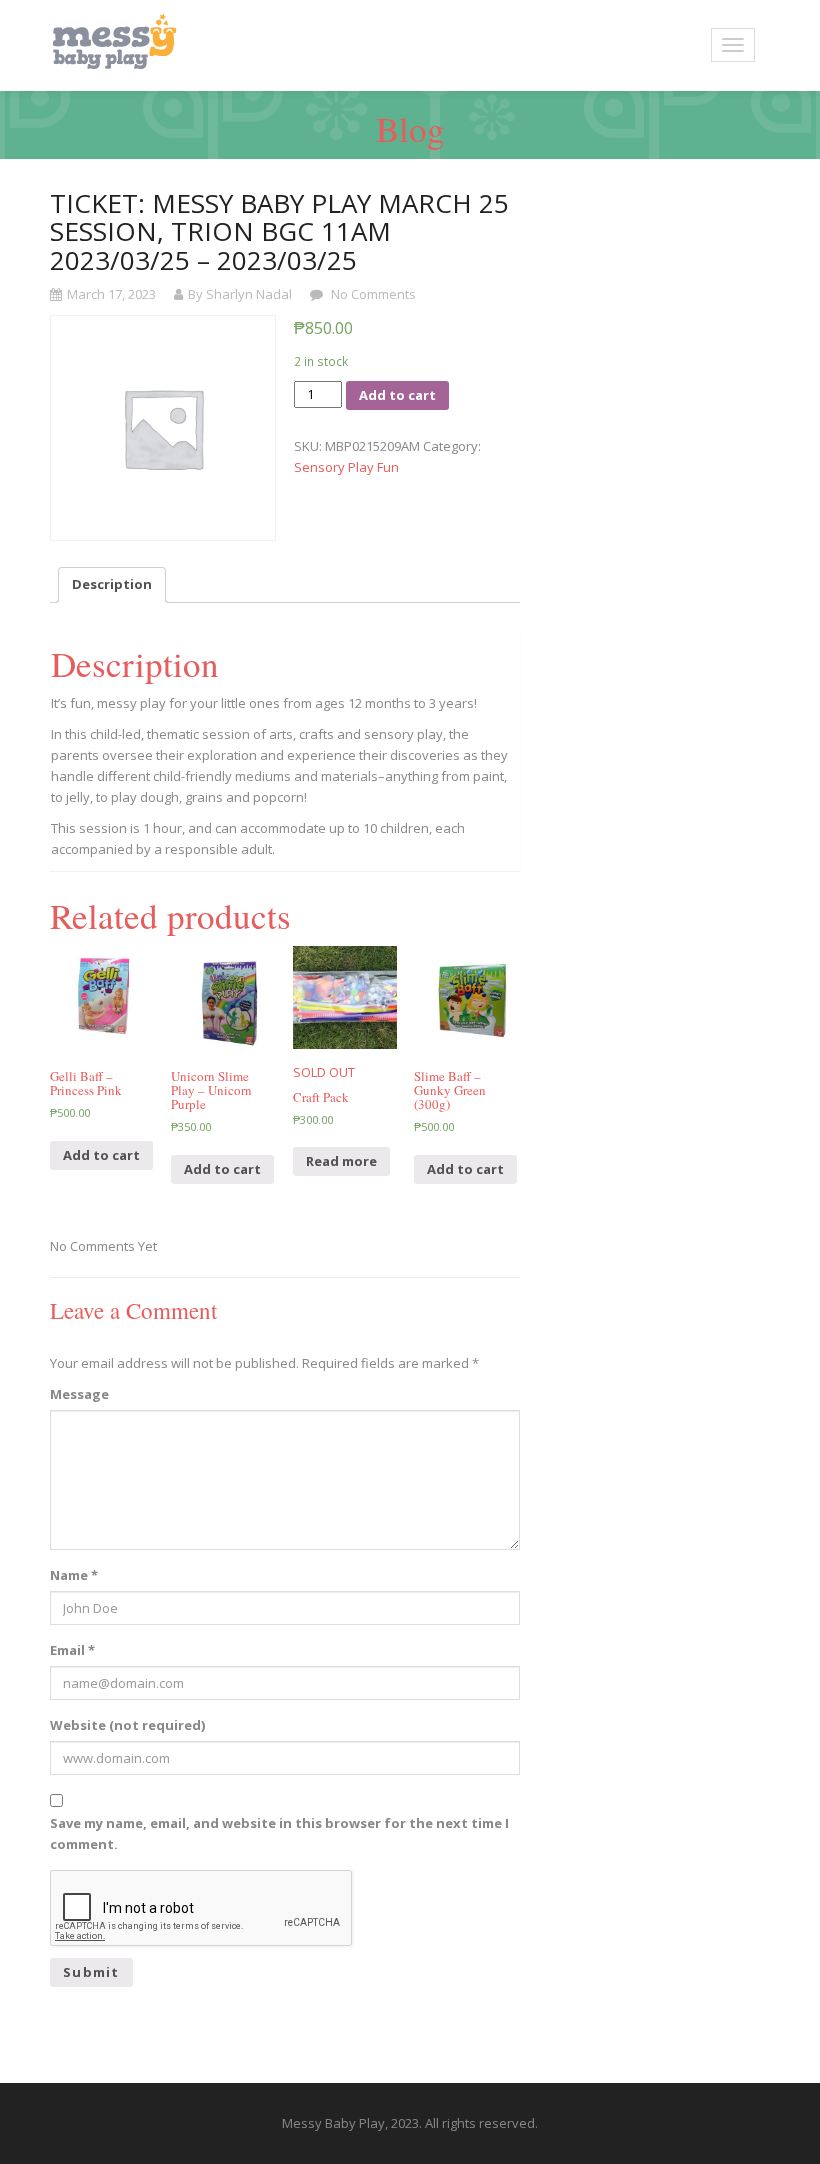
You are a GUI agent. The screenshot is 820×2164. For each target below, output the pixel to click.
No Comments (372, 294)
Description (112, 584)
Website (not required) (127, 1725)
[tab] (112, 585)
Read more (341, 1161)
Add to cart (397, 395)
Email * (72, 1650)
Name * (74, 1575)
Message (79, 1394)
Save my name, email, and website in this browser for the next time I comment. (279, 1833)
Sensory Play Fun (346, 467)
